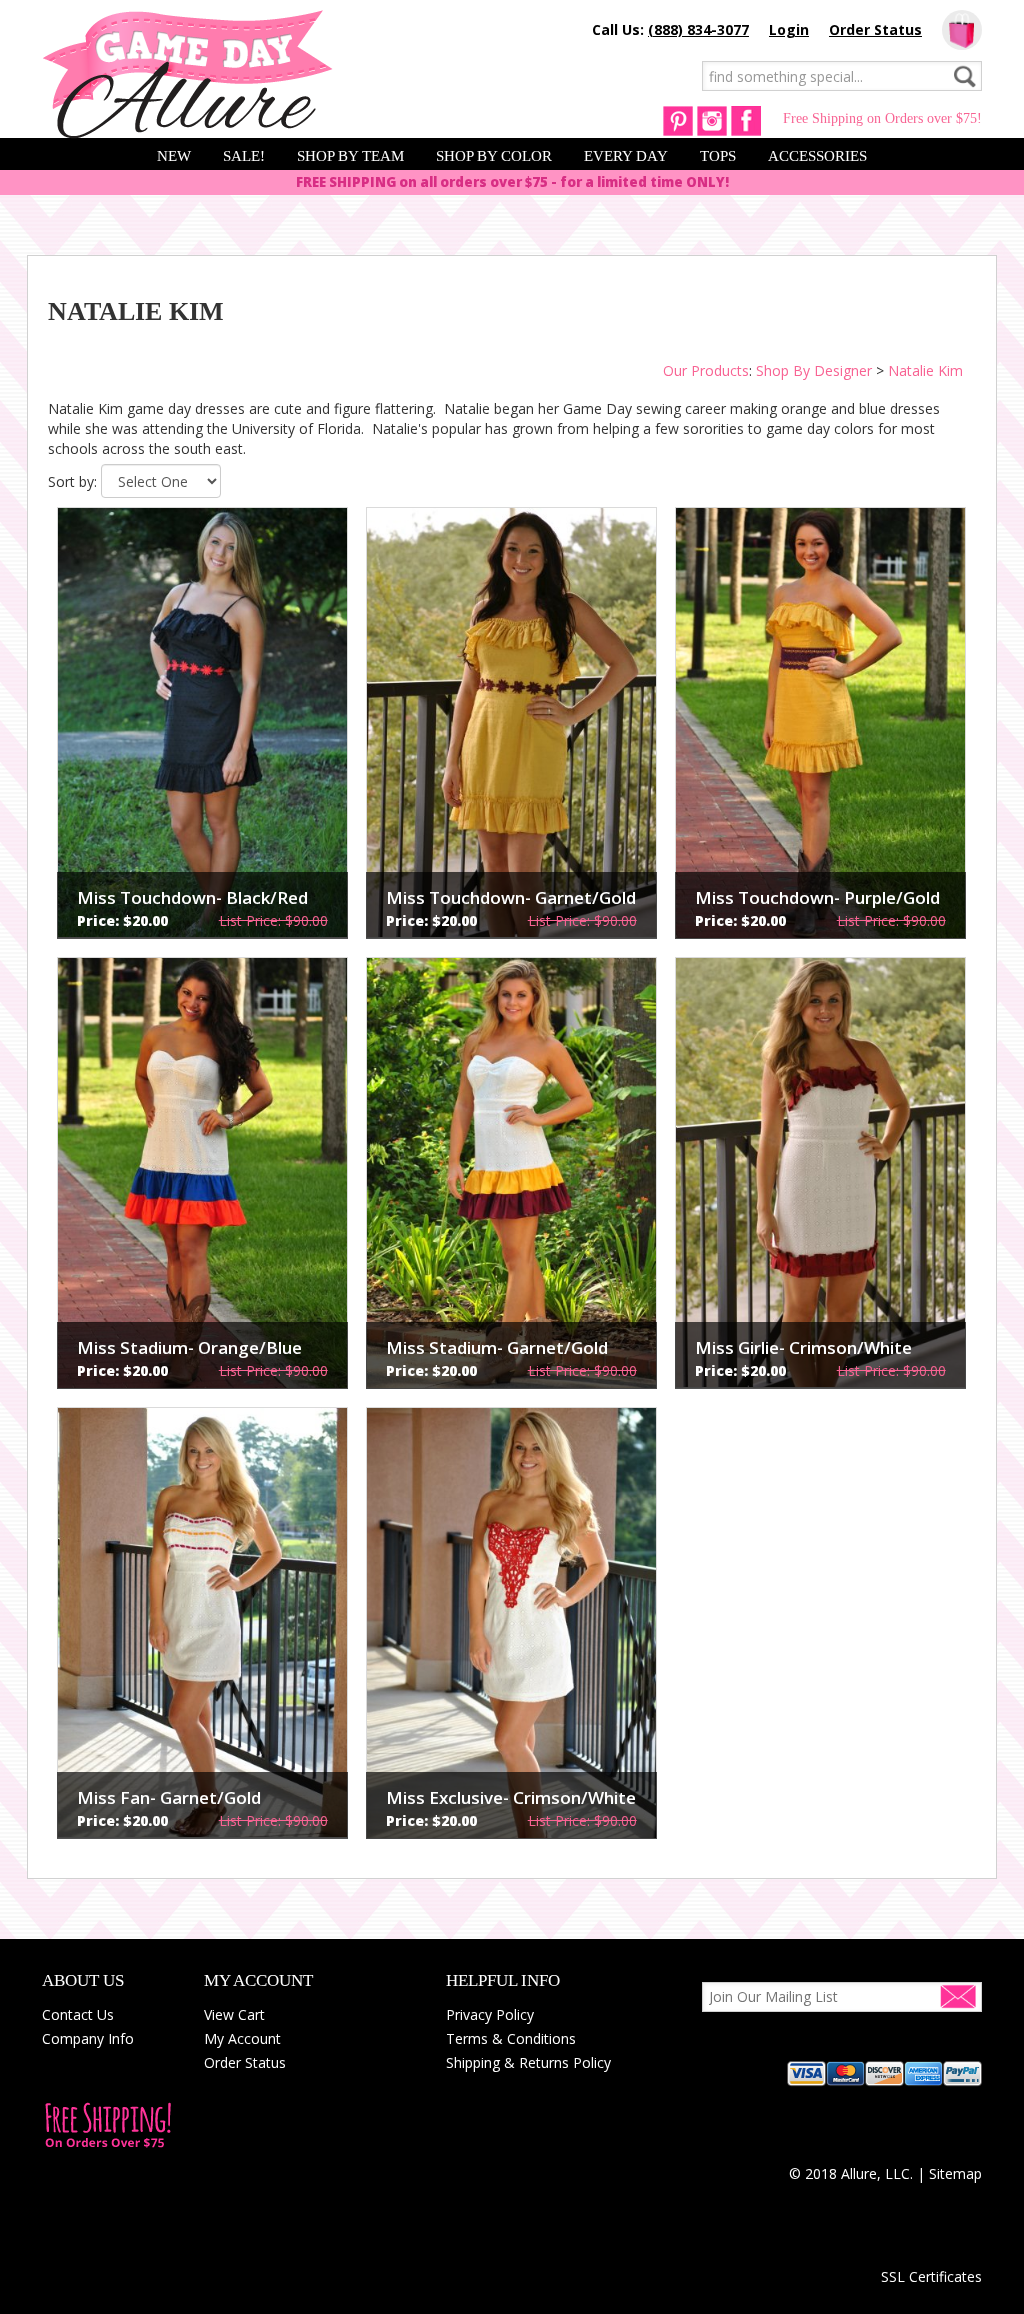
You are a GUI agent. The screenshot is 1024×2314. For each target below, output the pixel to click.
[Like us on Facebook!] (746, 119)
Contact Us (78, 2014)
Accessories (817, 156)
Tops (718, 156)
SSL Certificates (931, 2276)
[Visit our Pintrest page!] (678, 119)
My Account (242, 2038)
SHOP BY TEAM (350, 156)
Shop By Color (494, 156)
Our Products (706, 370)
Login (789, 29)
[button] (931, 2241)
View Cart (234, 2014)
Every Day (626, 156)
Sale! (244, 156)
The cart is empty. (962, 30)
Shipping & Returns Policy (528, 2062)
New (174, 156)
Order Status (875, 29)
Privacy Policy (490, 2014)
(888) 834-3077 (698, 29)
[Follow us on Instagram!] (712, 119)
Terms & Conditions (511, 2038)
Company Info (88, 2038)
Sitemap (955, 2173)
